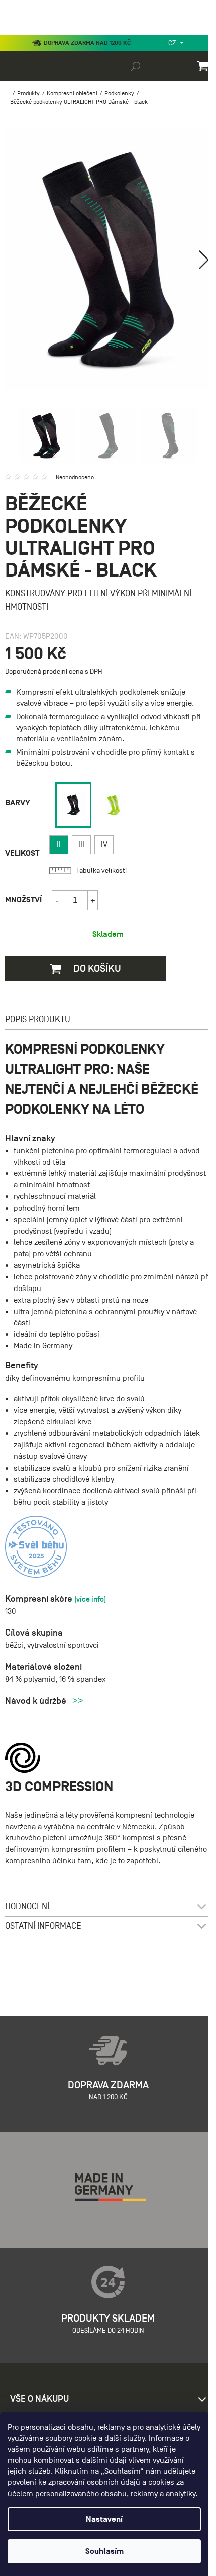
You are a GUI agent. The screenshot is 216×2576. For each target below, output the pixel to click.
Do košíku (96, 968)
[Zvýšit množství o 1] (92, 900)
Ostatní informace (43, 1926)
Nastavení (104, 2519)
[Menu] (15, 32)
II (59, 844)
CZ (173, 43)
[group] (73, 805)
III (81, 844)
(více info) (90, 1599)
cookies (161, 2482)
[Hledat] (136, 66)
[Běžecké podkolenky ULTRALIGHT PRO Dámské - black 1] (73, 805)
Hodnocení (27, 1906)
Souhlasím (104, 2551)
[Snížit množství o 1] (57, 900)
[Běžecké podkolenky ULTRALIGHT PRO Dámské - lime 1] (114, 805)
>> (78, 1701)
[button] (204, 260)
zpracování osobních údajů (94, 2482)
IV (104, 844)
